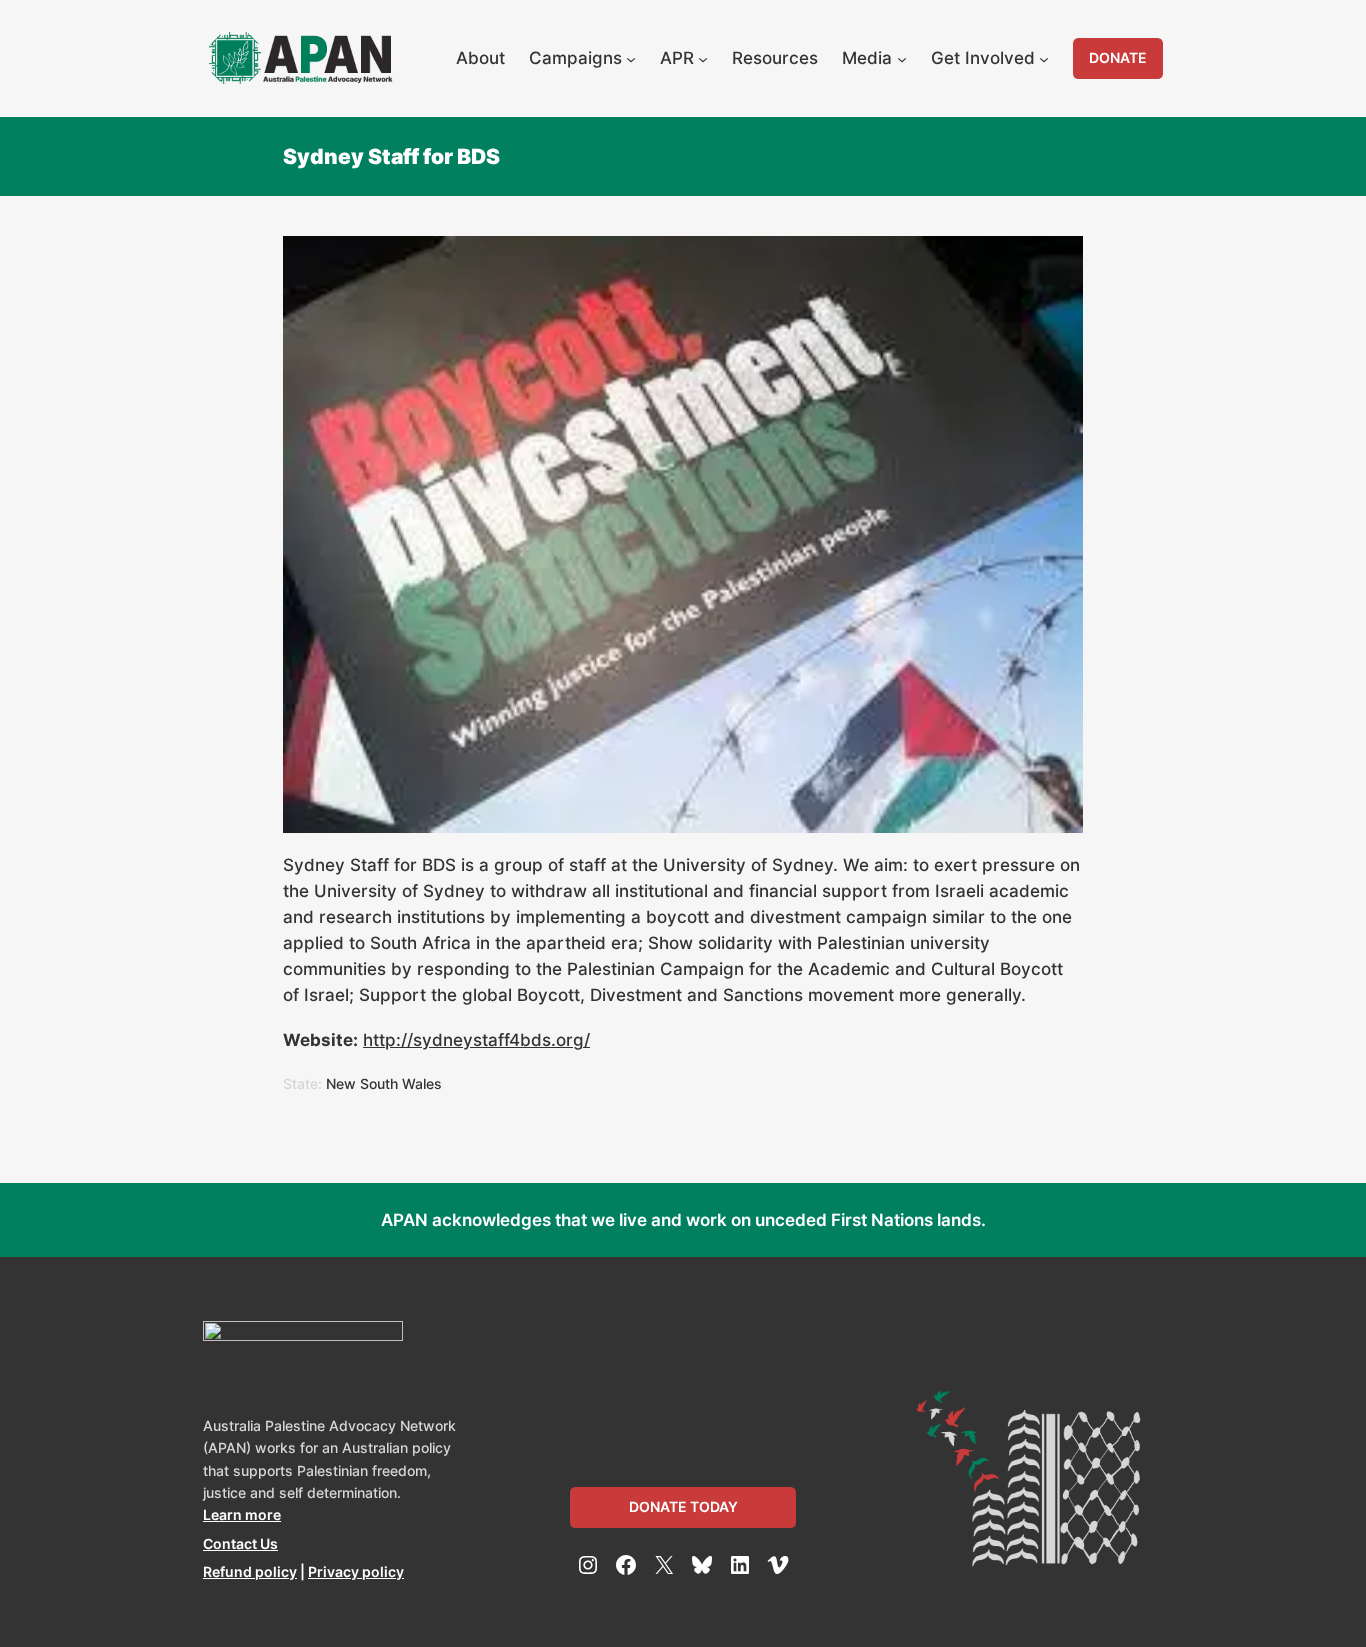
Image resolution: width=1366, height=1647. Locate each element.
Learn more (242, 1514)
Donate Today (683, 1506)
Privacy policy (356, 1571)
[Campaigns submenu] (631, 58)
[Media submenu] (902, 58)
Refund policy (250, 1571)
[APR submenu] (703, 58)
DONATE (1118, 57)
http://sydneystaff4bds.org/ (476, 1040)
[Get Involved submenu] (1044, 58)
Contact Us (240, 1543)
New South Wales (384, 1083)
